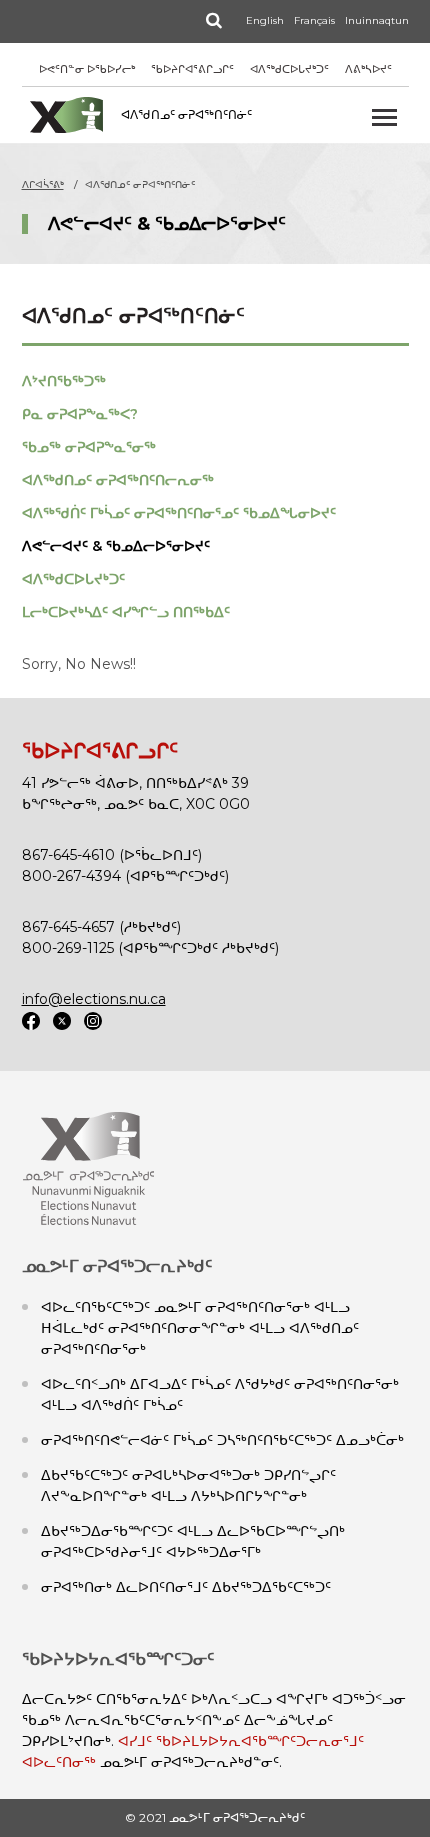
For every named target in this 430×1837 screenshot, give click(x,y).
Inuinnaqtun (377, 20)
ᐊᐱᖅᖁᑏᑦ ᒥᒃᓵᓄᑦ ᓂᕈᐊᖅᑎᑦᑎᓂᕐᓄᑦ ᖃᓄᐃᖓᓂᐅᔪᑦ (179, 513)
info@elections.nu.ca (94, 999)
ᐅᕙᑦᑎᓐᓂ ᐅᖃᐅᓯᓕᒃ (87, 69)
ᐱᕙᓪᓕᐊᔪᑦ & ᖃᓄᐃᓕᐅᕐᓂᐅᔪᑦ (116, 546)
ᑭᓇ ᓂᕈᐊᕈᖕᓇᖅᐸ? (80, 414)
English (265, 20)
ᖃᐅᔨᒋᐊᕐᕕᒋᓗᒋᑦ (192, 69)
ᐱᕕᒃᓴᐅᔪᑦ (368, 69)
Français (314, 20)
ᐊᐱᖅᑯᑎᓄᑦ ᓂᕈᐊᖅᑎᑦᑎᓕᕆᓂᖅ (118, 480)
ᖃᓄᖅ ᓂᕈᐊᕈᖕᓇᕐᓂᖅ (89, 447)
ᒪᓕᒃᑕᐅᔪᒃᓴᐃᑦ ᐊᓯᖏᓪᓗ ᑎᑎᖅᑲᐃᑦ (126, 612)
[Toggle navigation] (384, 117)
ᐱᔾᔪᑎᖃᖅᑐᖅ (64, 381)
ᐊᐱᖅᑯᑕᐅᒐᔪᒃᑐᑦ (289, 69)
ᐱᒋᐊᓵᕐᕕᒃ (43, 184)
